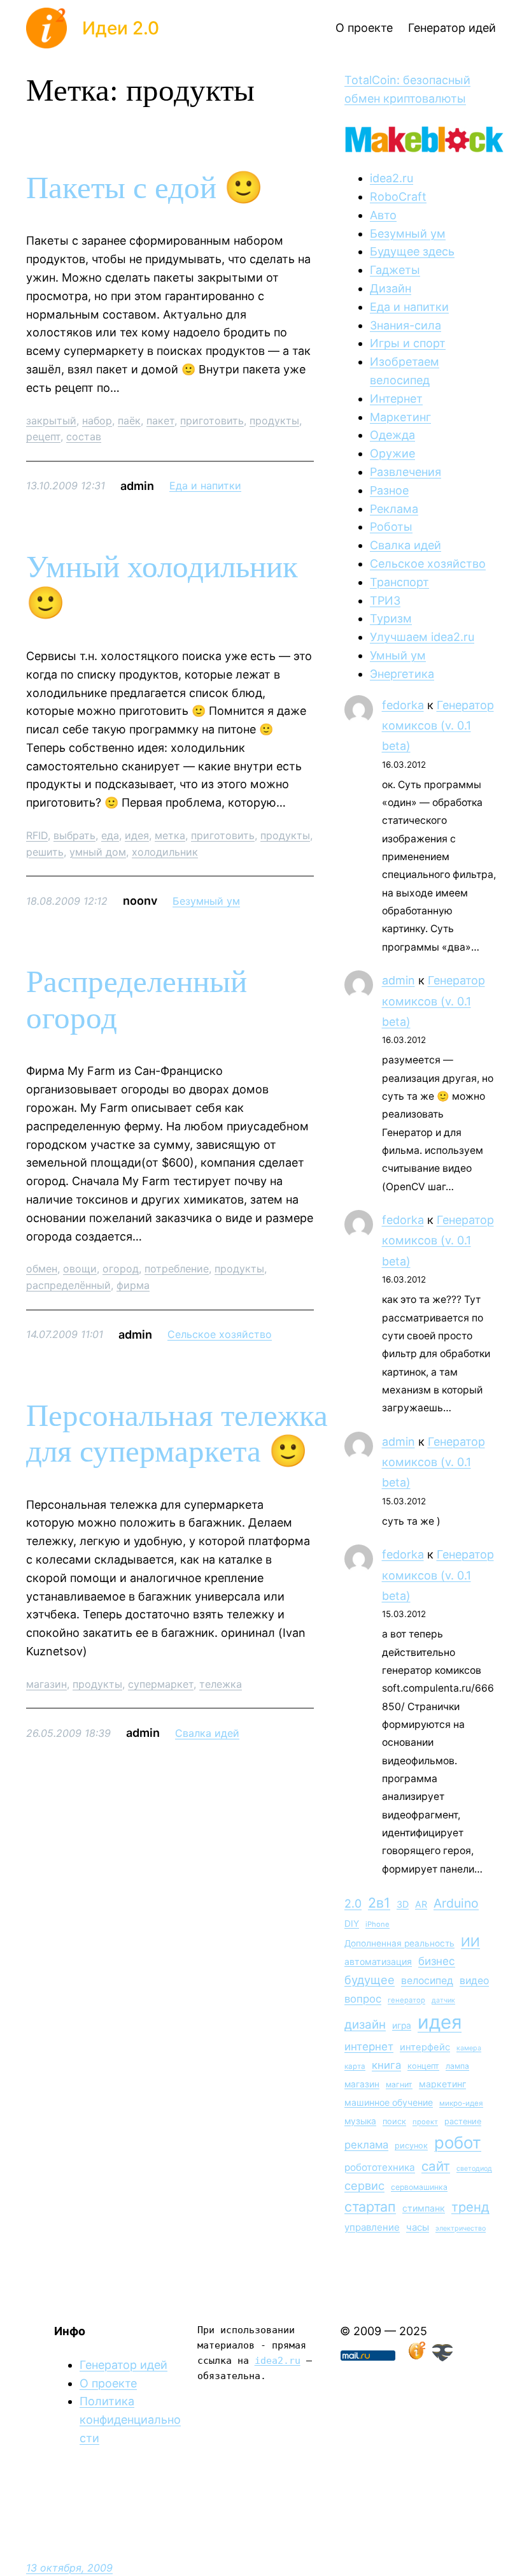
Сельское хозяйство (220, 1334)
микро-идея (461, 2103)
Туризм (391, 618)
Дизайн (391, 288)
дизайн (365, 2025)
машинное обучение (389, 2102)
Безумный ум (206, 901)
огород (121, 1269)
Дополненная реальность (399, 1943)
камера (469, 2048)
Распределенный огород (137, 1000)
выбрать (74, 835)
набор (97, 421)
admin (399, 980)
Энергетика (402, 674)
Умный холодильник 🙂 (162, 585)
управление (372, 2227)
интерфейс (425, 2047)
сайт (436, 2166)
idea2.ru (391, 178)
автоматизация (378, 1961)
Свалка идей (207, 1733)
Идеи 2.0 (121, 28)
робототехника (380, 2167)
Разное (389, 490)
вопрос (363, 1999)
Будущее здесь (412, 251)
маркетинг (442, 2084)
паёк (129, 421)
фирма (133, 1285)
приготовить (212, 421)
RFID (37, 835)
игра (402, 2026)
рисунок (411, 2146)
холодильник (165, 852)
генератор (406, 2000)
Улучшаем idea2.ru (422, 637)
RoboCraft (398, 197)
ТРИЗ (385, 601)
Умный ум (398, 655)
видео (474, 1981)
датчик (443, 2000)
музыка (360, 2121)
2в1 (379, 1903)
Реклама (394, 509)
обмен (42, 1269)
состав (84, 436)
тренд (470, 2207)
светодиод (474, 2169)
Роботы (391, 527)
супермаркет (161, 1684)
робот (458, 2142)
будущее (370, 1980)
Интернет (396, 399)
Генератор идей (123, 2365)
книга (386, 2065)
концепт (423, 2066)
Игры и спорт (408, 343)
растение (463, 2121)
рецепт (43, 436)
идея (137, 835)
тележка (221, 1684)
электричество (461, 2228)
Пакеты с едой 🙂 (145, 188)
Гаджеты (395, 270)
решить (45, 852)
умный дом (98, 852)
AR (421, 1904)
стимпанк (424, 2208)
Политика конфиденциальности (130, 2420)
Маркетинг (400, 417)
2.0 (353, 1903)
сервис (364, 2185)
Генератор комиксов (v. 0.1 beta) (438, 726)
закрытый (51, 421)
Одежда (392, 435)
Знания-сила (406, 325)
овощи (80, 1269)
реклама (366, 2145)
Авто (383, 215)
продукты (274, 421)
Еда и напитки (205, 486)
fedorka (403, 705)
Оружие (392, 453)
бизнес (437, 1961)
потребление (177, 1269)
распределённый (68, 1285)
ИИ (470, 1942)
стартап (370, 2206)
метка (170, 835)
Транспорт (399, 582)
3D (403, 1904)
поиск (394, 2121)
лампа (457, 2066)
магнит (399, 2084)
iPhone (377, 1924)
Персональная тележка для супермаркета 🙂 (177, 1434)
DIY (352, 1924)
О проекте (108, 2383)
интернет (369, 2047)
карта (355, 2066)
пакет (160, 421)
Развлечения (406, 472)
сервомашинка (419, 2187)
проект (425, 2122)
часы (418, 2227)
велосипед (427, 1981)
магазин (46, 1684)
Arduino (456, 1903)
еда (110, 835)
